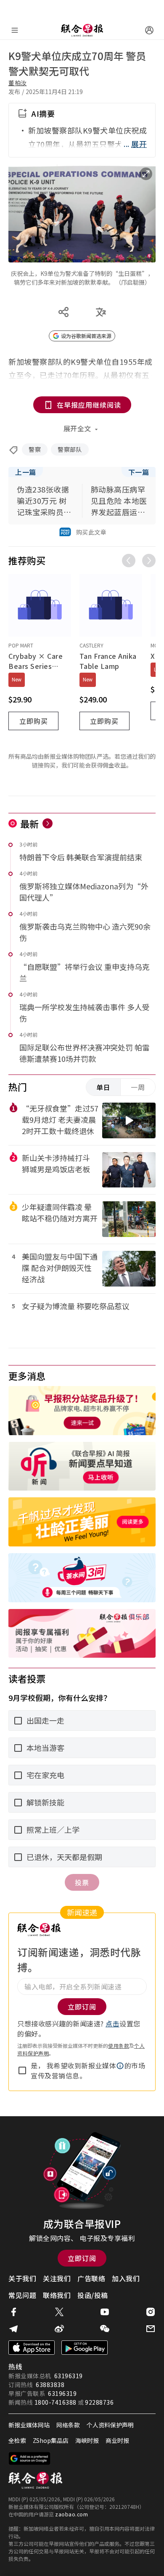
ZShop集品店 (51, 2440)
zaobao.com (71, 2514)
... (135, 144)
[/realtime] (48, 823)
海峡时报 (87, 2440)
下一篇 (139, 472)
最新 (30, 823)
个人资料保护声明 (110, 2425)
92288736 (99, 2402)
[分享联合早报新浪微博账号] (59, 2329)
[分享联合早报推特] (59, 2312)
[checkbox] (22, 2070)
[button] (120, 2066)
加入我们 (126, 2278)
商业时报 (117, 2440)
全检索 (17, 2440)
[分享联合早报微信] (105, 2329)
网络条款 (68, 2425)
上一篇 (26, 472)
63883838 (50, 2385)
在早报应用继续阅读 (89, 405)
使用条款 (119, 2045)
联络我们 (57, 2295)
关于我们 (22, 2278)
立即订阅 (82, 2258)
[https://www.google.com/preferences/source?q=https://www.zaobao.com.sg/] (30, 2458)
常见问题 (22, 2295)
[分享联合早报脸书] (13, 2312)
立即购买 (34, 721)
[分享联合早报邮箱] (151, 2329)
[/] (82, 30)
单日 (103, 1087)
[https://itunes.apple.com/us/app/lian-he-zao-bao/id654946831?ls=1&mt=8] (32, 2348)
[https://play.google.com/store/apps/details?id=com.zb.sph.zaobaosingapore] (85, 2348)
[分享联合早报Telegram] (13, 2329)
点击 (112, 2023)
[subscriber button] (149, 30)
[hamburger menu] (15, 30)
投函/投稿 (93, 2295)
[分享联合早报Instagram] (151, 2312)
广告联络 (91, 2278)
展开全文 (77, 428)
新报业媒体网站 (29, 2425)
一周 (138, 1087)
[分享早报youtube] (105, 2312)
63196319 (69, 2376)
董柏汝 (18, 83)
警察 (35, 449)
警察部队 (70, 449)
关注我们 (57, 2278)
